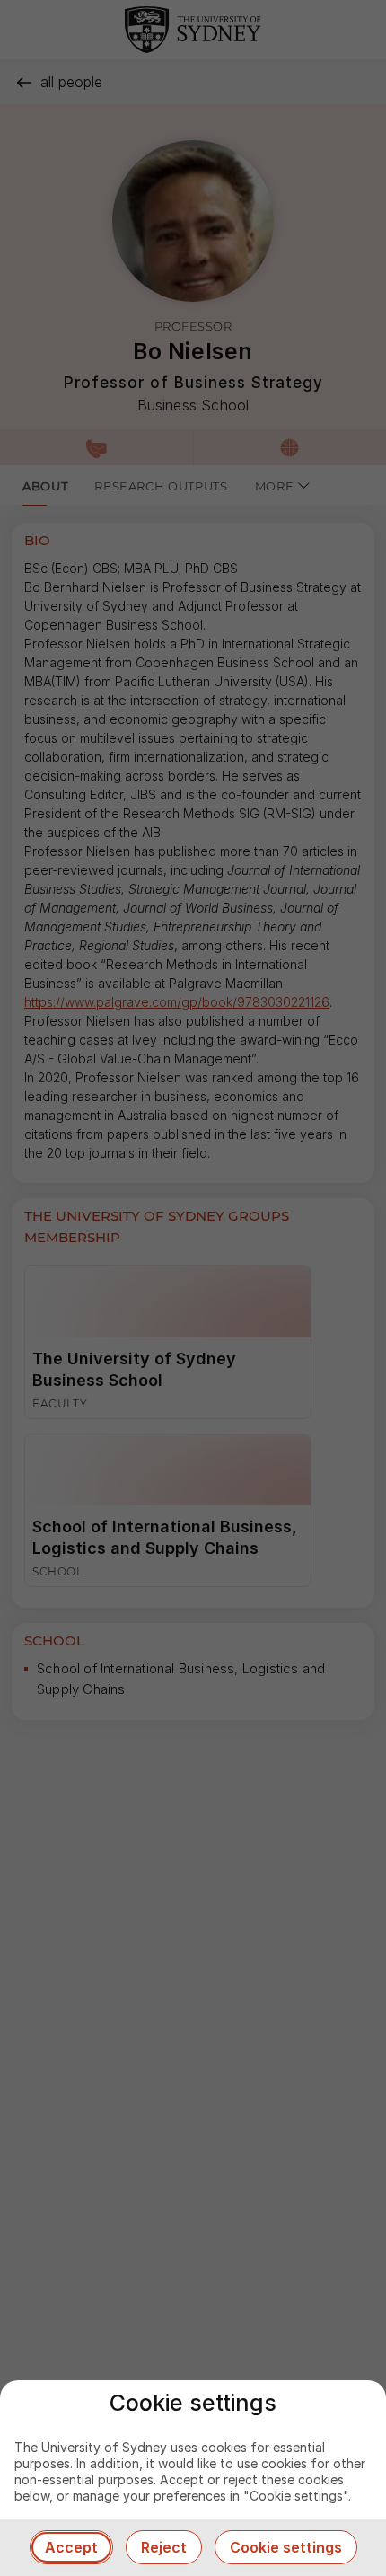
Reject (164, 2547)
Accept (71, 2547)
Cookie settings (286, 2547)
